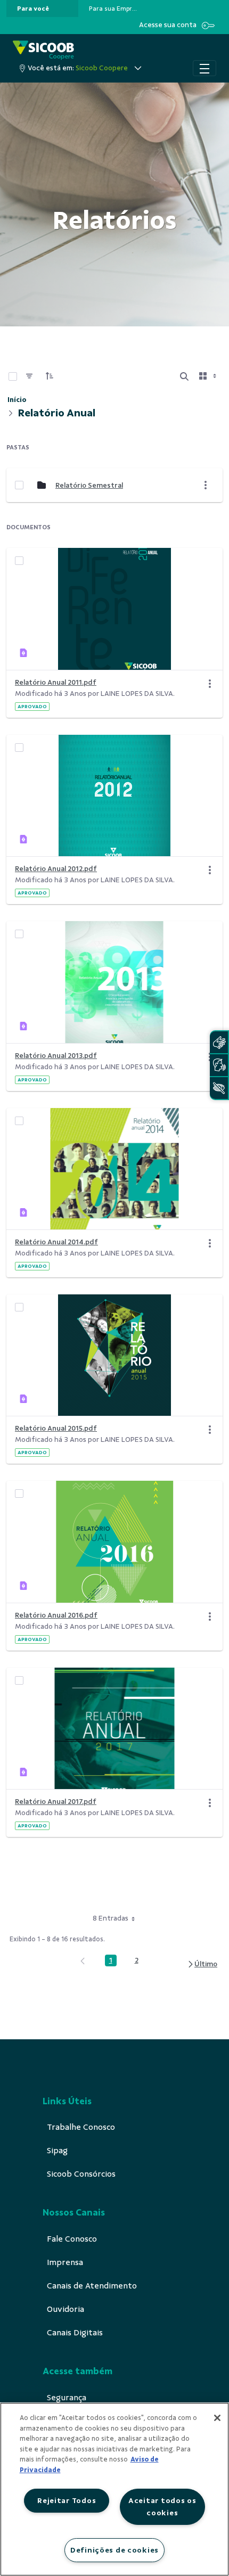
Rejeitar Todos (67, 2500)
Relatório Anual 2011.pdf (56, 682)
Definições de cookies (114, 2550)
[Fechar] (217, 2418)
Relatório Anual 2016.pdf (56, 1615)
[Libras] (219, 1042)
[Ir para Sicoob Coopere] (43, 50)
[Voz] (219, 1065)
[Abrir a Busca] (184, 376)
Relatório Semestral (89, 485)
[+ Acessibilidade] (219, 1088)
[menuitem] (33, 9)
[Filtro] (29, 376)
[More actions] (206, 485)
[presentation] (42, 9)
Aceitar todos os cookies (162, 2507)
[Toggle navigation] (205, 68)
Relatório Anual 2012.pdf (56, 869)
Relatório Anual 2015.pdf (56, 1428)
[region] (114, 2489)
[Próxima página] (202, 1964)
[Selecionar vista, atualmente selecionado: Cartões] (209, 376)
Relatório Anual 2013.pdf (56, 1056)
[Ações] (210, 684)
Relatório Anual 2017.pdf (56, 1802)
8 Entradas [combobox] (111, 1918)
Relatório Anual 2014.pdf (56, 1242)
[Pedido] (50, 376)
